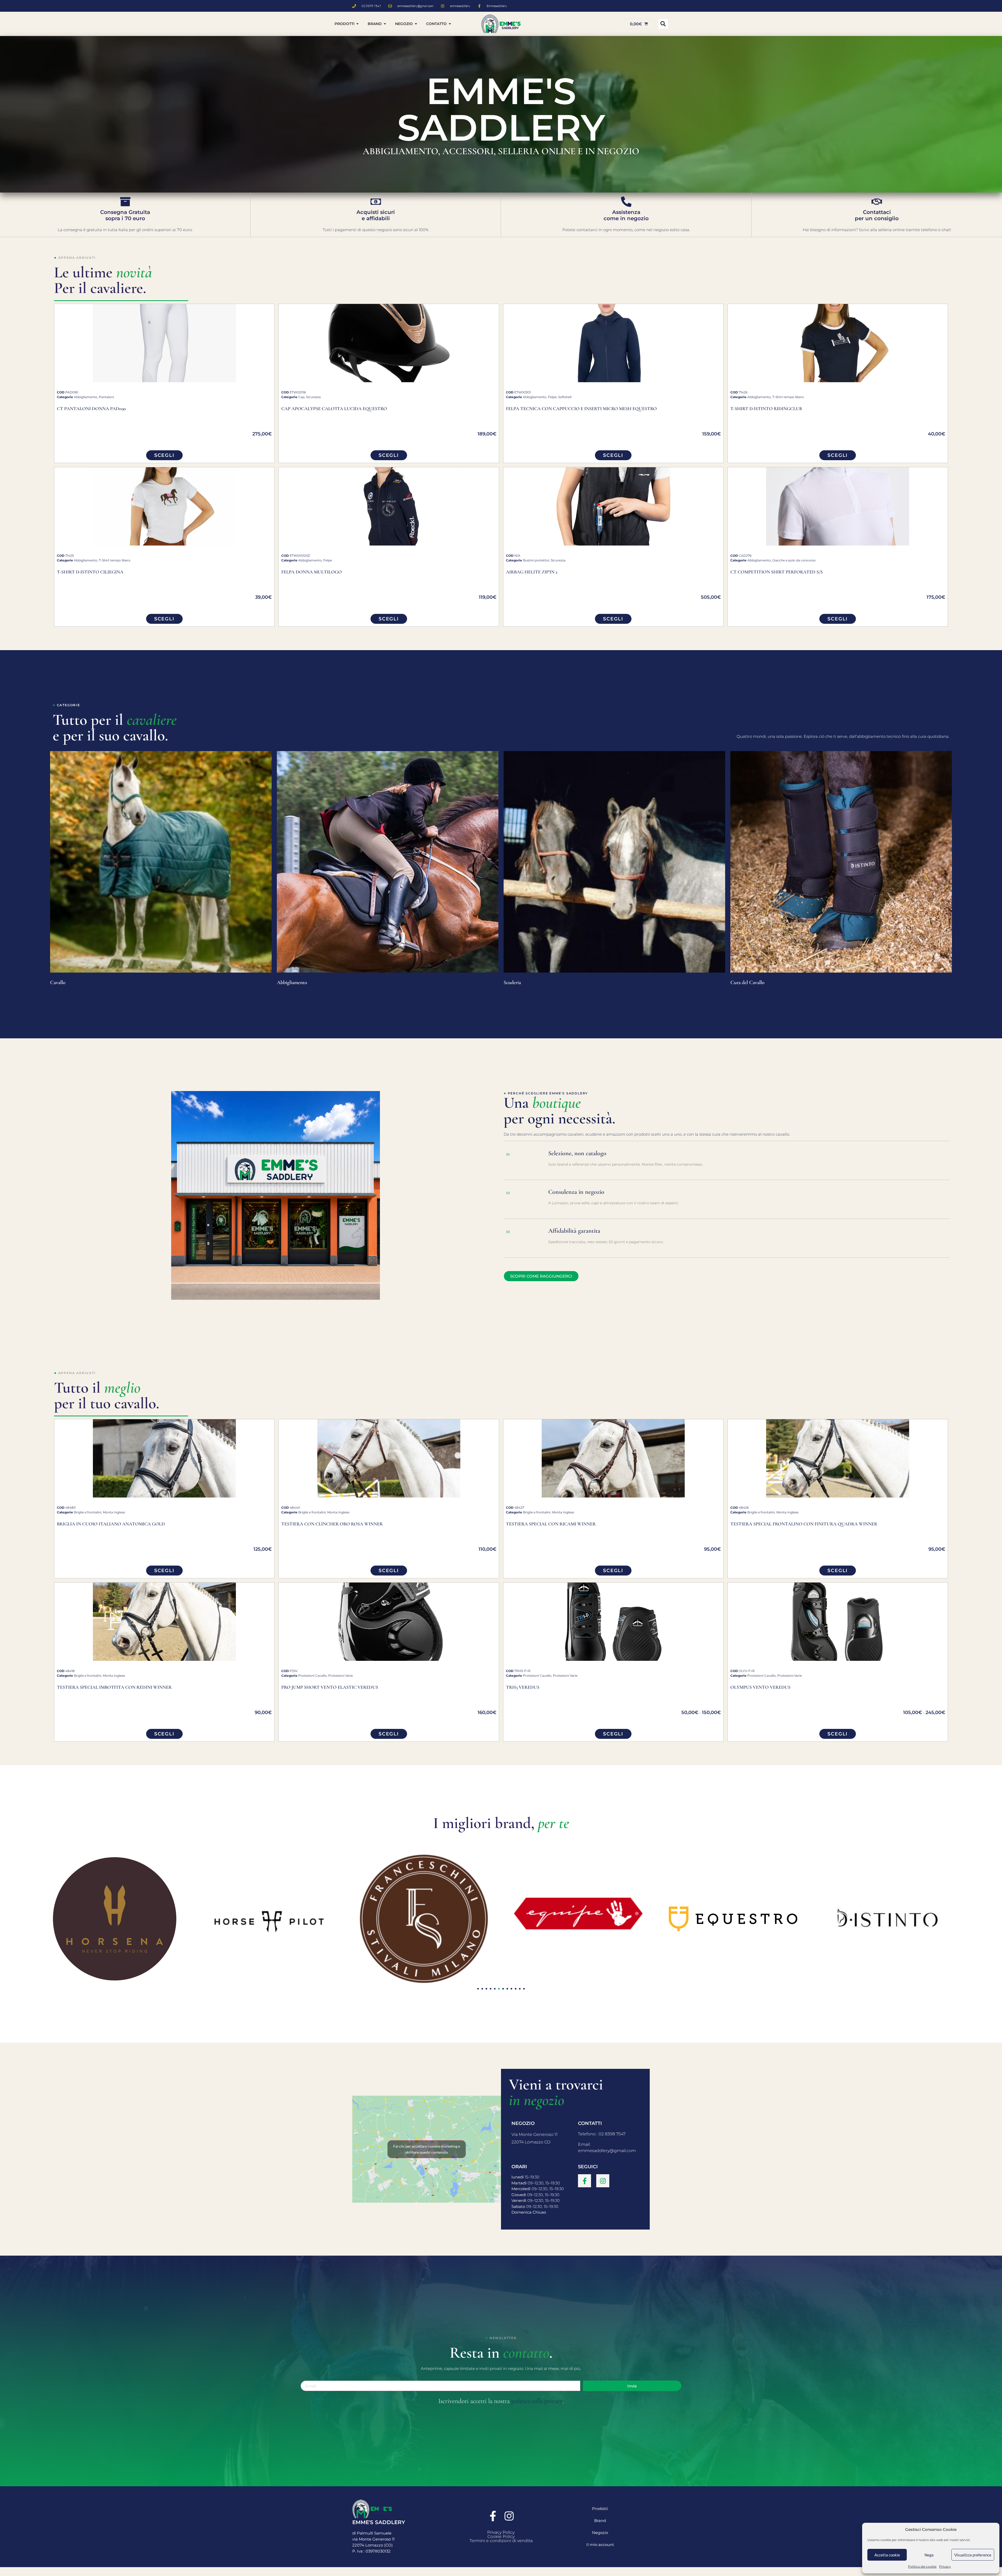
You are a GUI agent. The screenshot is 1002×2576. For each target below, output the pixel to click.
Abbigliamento (86, 397)
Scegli (164, 455)
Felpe (552, 397)
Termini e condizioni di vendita (501, 2541)
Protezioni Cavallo (312, 1676)
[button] (663, 24)
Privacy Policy (501, 2532)
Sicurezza (313, 397)
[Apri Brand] (385, 24)
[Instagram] (603, 2181)
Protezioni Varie (341, 1676)
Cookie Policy (501, 2536)
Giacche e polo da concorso (794, 560)
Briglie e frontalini (88, 1512)
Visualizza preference (973, 2555)
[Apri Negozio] (416, 24)
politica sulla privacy (537, 2401)
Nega (929, 2555)
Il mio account (600, 2545)
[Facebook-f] (584, 2181)
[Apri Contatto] (450, 24)
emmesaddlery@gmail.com (607, 2151)
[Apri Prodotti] (357, 24)
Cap (301, 397)
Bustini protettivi (536, 560)
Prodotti (600, 2509)
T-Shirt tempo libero (788, 397)
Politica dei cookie (922, 2566)
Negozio (600, 2533)
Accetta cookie (887, 2555)
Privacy (945, 2566)
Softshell (565, 397)
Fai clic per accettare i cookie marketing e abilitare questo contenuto (427, 2149)
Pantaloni (106, 397)
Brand (600, 2521)
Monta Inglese (114, 1512)
